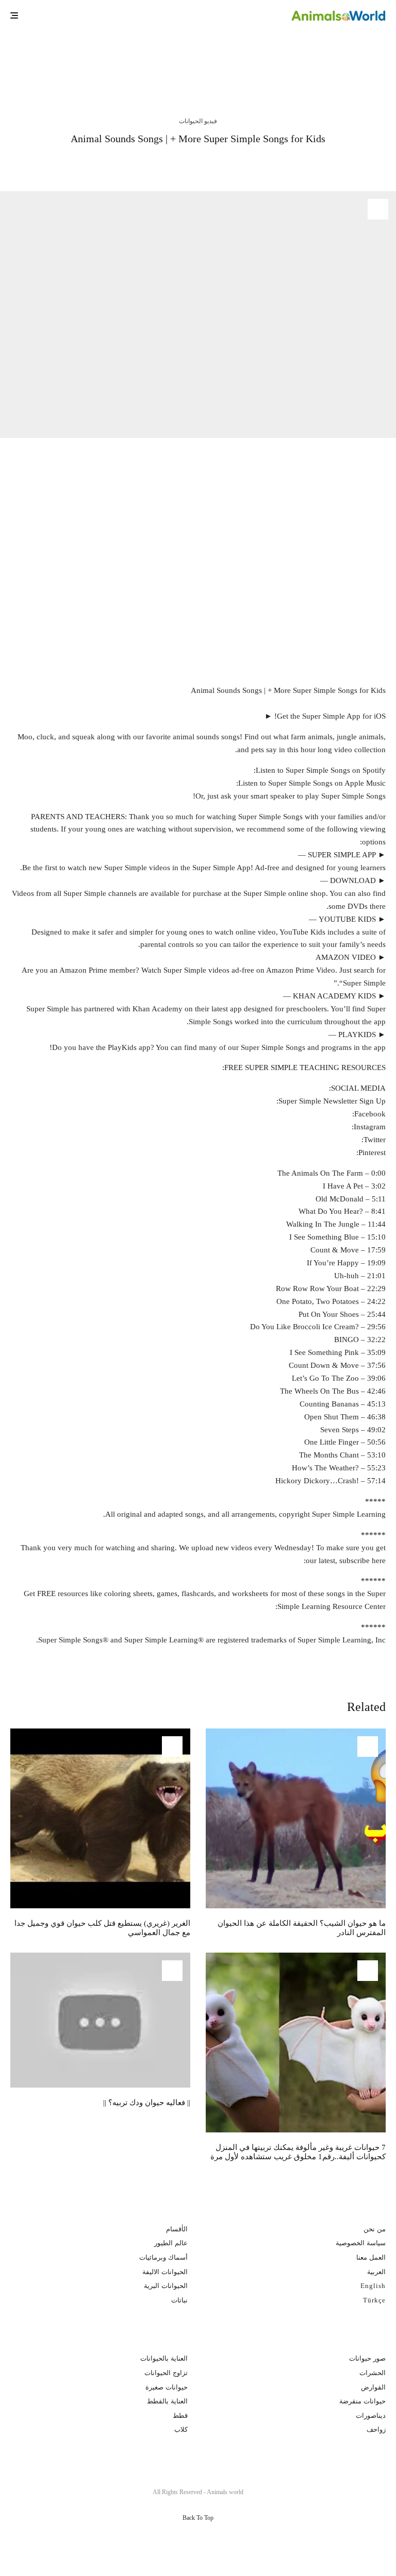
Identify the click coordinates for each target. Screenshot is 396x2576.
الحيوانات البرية (166, 2286)
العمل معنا (371, 2257)
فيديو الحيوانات (198, 121)
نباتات (179, 2300)
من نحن (375, 2229)
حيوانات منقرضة (362, 2401)
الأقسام (177, 2229)
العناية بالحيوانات (164, 2358)
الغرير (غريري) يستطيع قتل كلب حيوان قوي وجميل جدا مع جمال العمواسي (79, 60)
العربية (376, 2272)
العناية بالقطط (167, 2401)
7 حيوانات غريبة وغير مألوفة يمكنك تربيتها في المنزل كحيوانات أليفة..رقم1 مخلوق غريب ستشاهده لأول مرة (298, 2152)
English (373, 2286)
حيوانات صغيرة (167, 2387)
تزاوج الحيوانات (166, 2373)
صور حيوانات (367, 2358)
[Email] (175, 164)
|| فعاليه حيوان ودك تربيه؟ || (147, 2103)
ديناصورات (371, 2416)
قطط (180, 2416)
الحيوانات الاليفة (165, 2272)
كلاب (181, 2429)
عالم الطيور (171, 2243)
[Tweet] (231, 164)
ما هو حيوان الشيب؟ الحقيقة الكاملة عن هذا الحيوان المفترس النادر (272, 60)
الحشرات (373, 2373)
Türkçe (374, 2300)
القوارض (373, 2387)
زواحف (376, 2429)
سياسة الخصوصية (361, 2243)
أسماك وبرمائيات (163, 2257)
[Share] (258, 164)
